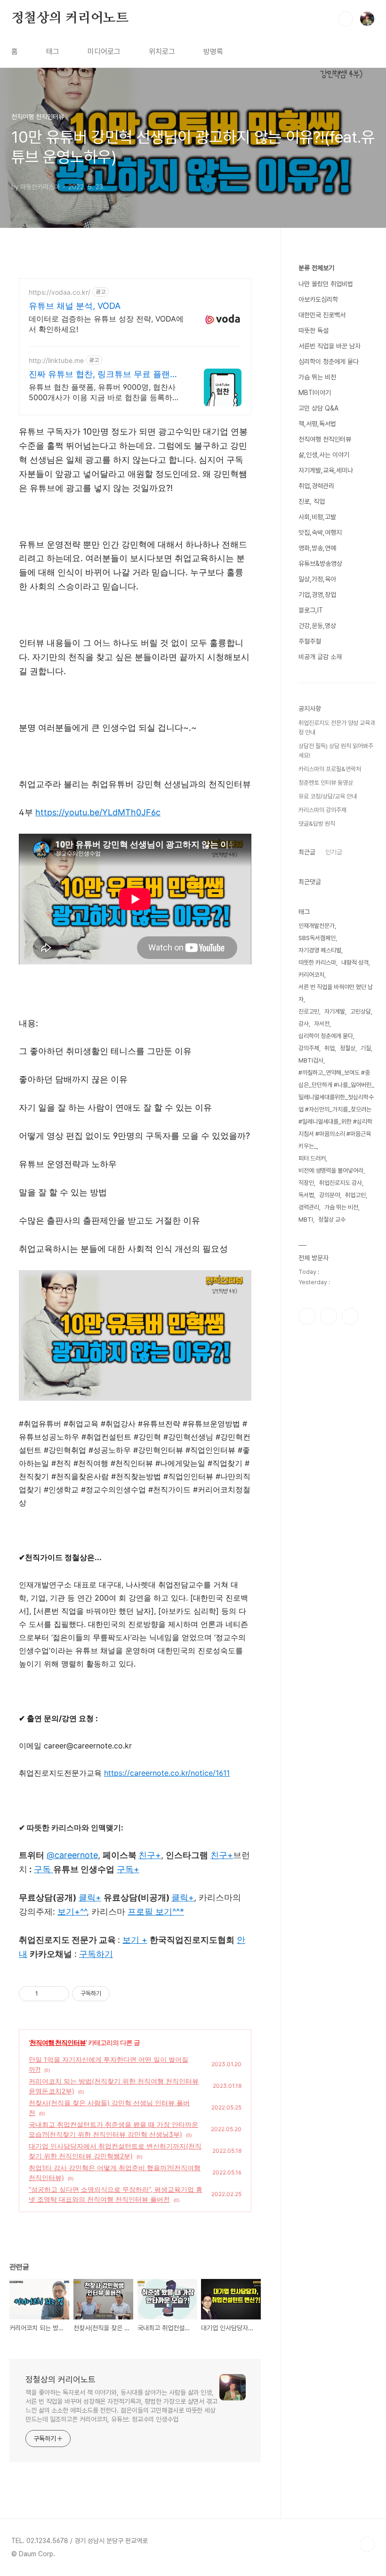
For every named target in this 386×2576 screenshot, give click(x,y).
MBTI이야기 (315, 393)
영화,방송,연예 (317, 548)
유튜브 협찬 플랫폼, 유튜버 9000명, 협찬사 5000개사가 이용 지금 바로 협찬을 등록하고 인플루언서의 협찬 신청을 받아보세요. (104, 392)
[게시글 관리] (59, 1994)
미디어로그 (104, 52)
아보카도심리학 (318, 299)
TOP (367, 2544)
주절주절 (310, 641)
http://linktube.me (56, 360)
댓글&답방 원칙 (317, 824)
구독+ (128, 1869)
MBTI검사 (311, 1060)
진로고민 (309, 1011)
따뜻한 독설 (314, 330)
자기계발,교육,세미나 (326, 470)
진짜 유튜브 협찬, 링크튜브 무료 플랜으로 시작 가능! (104, 374)
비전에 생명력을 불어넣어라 (331, 1171)
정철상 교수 (332, 1220)
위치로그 (162, 52)
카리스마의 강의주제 (322, 810)
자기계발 (335, 1011)
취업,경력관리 (316, 486)
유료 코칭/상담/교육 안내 (328, 796)
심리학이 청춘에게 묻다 (329, 362)
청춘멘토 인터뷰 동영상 (326, 783)
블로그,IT (311, 610)
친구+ (222, 1855)
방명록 (213, 52)
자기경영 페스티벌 (320, 950)
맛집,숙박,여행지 (320, 532)
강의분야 (330, 1195)
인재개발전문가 (317, 926)
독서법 (306, 1195)
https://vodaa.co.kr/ (60, 292)
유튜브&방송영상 (320, 563)
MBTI (306, 1220)
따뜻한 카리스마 (317, 962)
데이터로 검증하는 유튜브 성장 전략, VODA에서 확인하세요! (106, 324)
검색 (346, 19)
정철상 (348, 1048)
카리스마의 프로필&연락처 (330, 769)
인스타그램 (329, 1316)
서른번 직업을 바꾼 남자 (330, 346)
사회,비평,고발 (317, 517)
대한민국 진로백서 (322, 315)
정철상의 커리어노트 (70, 18)
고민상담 (361, 1011)
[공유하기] (47, 1994)
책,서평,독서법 (317, 424)
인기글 (334, 852)
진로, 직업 (312, 501)
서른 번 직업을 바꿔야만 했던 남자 (336, 993)
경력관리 (309, 1207)
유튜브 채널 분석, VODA (75, 306)
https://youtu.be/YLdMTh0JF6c (98, 812)
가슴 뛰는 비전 (317, 377)
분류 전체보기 (316, 268)
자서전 (322, 1024)
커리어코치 (311, 975)
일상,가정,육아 (317, 579)
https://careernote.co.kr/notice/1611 (167, 1773)
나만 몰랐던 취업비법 (326, 284)
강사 (304, 1024)
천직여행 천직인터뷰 (58, 2042)
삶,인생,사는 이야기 (324, 455)
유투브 (350, 1316)
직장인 (306, 1183)
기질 (366, 1048)
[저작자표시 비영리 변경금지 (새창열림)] (122, 1994)
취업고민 (355, 1195)
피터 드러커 (312, 1158)
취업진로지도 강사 (341, 1183)
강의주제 (309, 1048)
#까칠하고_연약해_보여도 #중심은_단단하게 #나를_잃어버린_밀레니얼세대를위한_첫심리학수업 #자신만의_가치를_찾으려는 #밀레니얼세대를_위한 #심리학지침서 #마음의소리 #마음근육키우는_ (336, 1109)
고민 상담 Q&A (318, 408)
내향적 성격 (355, 962)
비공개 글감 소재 (320, 657)
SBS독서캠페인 (317, 938)
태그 (53, 52)
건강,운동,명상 (317, 626)
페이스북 (307, 1316)
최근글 (307, 852)
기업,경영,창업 (317, 595)
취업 (330, 1048)
